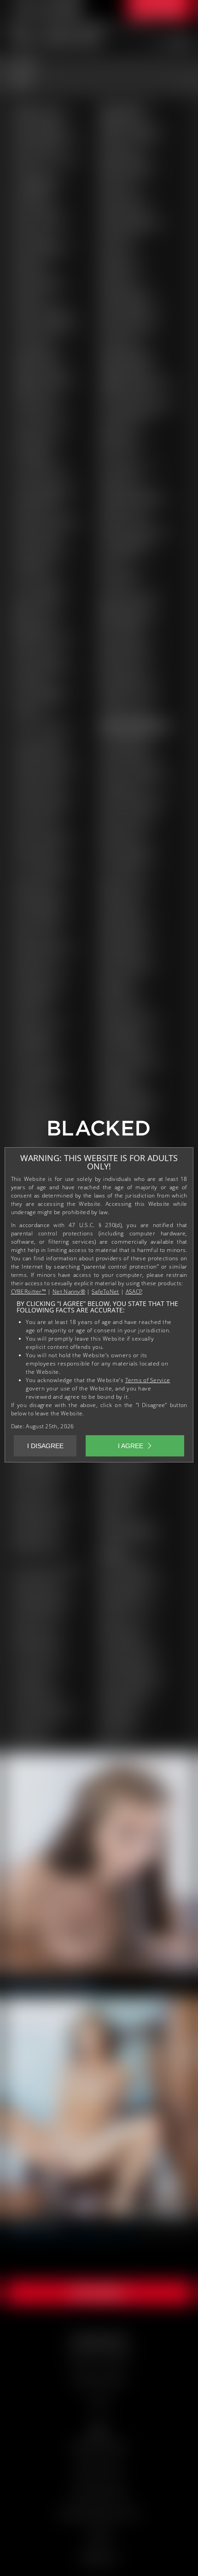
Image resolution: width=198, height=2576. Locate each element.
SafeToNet (105, 1291)
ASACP (134, 1291)
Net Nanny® (69, 1291)
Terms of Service (148, 1380)
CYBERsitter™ (29, 1291)
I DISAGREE (45, 1446)
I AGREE (131, 1446)
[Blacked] (99, 1132)
